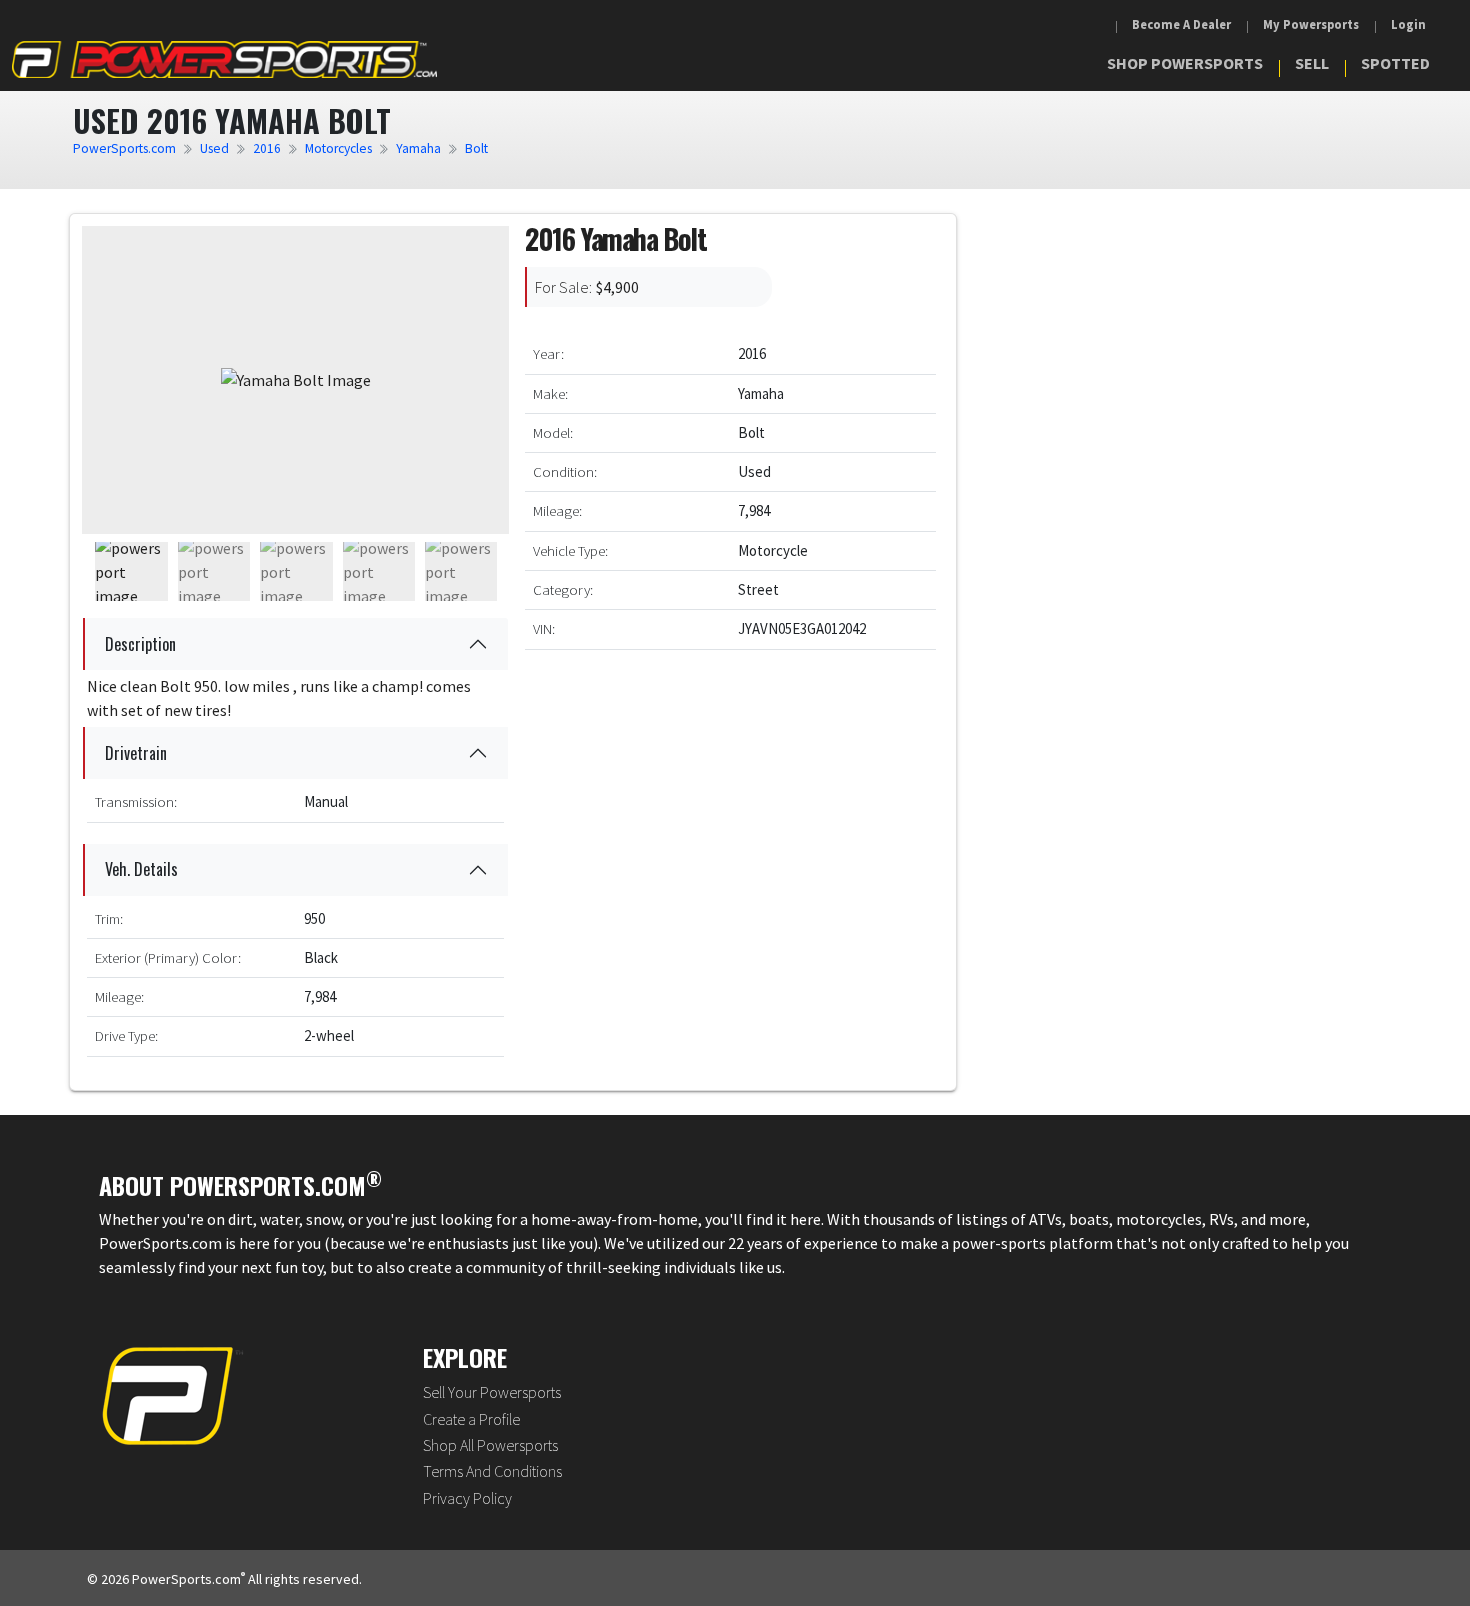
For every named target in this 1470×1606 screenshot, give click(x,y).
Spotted (1395, 63)
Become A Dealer (1181, 24)
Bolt (476, 148)
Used (214, 148)
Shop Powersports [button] (1185, 63)
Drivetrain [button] (136, 753)
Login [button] (1408, 24)
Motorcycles (338, 148)
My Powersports (1311, 24)
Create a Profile (471, 1419)
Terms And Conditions (492, 1471)
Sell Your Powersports (492, 1392)
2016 (267, 148)
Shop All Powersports (490, 1445)
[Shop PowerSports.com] (224, 59)
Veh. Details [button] (141, 869)
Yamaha (418, 148)
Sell (1312, 63)
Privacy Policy (467, 1498)
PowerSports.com (124, 148)
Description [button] (140, 644)
